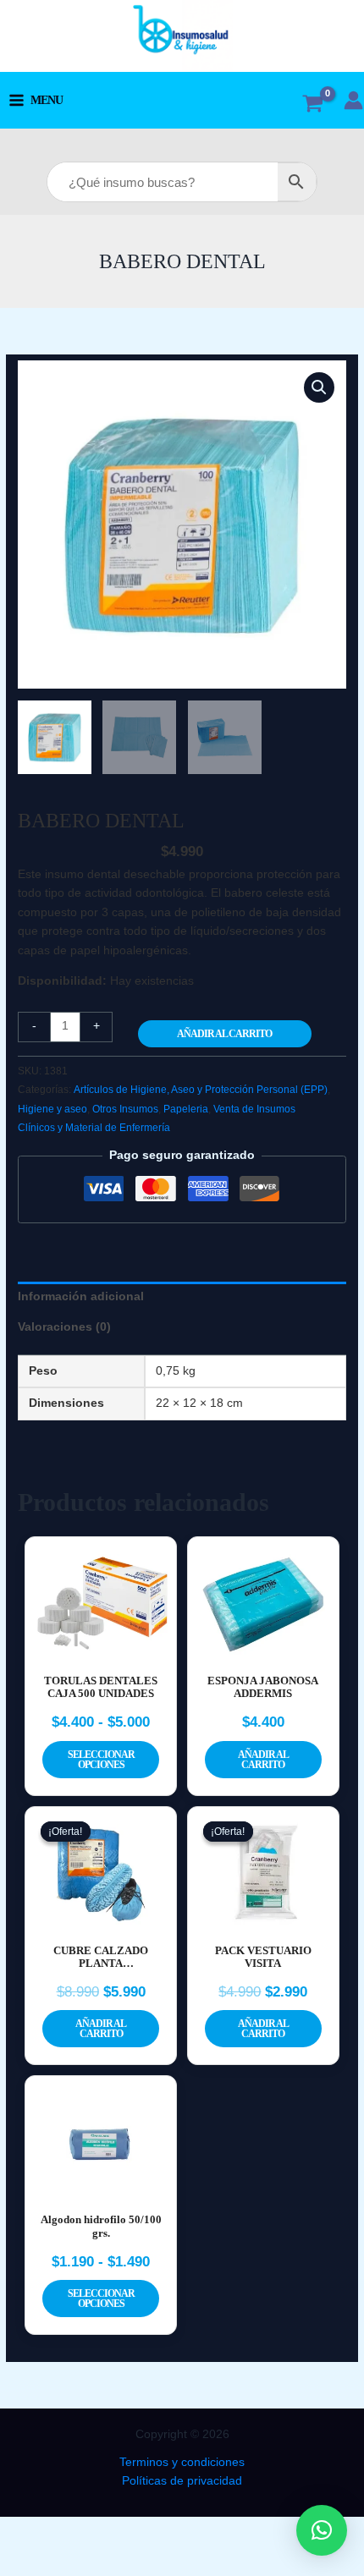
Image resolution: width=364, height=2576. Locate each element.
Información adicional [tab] (81, 1296)
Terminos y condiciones (182, 2462)
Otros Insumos (125, 1109)
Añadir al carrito (224, 1034)
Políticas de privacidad (182, 2481)
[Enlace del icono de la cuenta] (353, 100)
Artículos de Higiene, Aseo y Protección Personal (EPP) (201, 1090)
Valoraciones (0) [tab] (64, 1327)
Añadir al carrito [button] (263, 1760)
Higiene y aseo (52, 1109)
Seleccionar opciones (101, 1760)
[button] (319, 387)
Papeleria (186, 1109)
